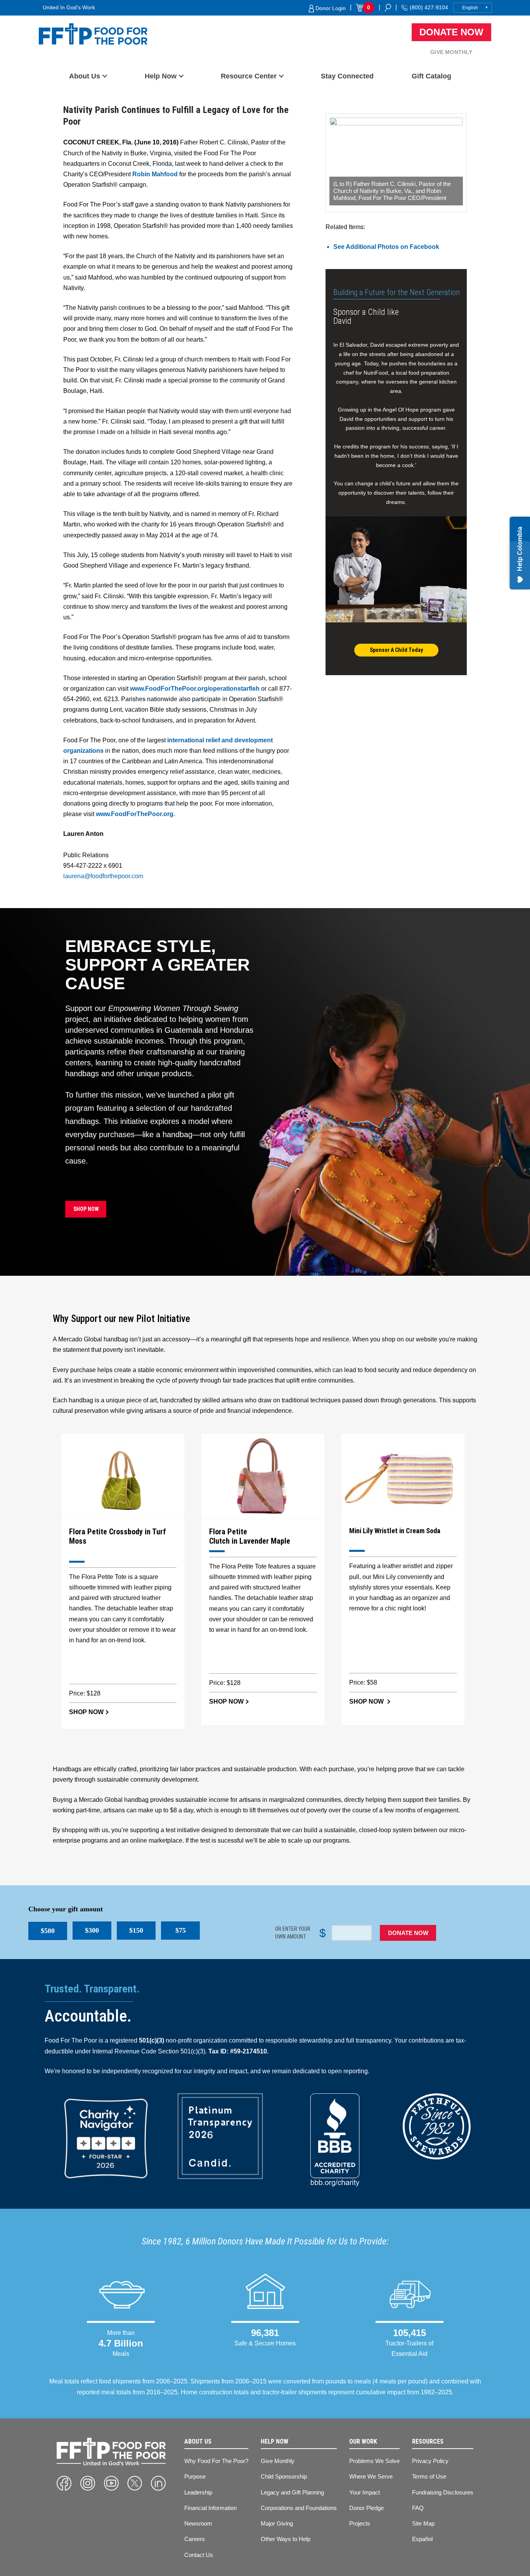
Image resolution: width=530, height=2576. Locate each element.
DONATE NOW (408, 1933)
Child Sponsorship (284, 2476)
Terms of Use (429, 2476)
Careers (195, 2539)
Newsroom (198, 2523)
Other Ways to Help (286, 2539)
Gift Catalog (431, 76)
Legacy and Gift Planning (292, 2492)
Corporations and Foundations (299, 2508)
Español (422, 2539)
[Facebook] (64, 2483)
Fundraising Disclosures (443, 2492)
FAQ (418, 2508)
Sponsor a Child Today (396, 650)
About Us (85, 76)
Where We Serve (371, 2476)
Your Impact (365, 2492)
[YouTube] (111, 2483)
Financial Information (210, 2508)
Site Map (423, 2523)
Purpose (195, 2476)
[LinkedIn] (158, 2483)
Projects (360, 2523)
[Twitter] (135, 2483)
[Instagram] (88, 2483)
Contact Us (199, 2555)
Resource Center (249, 76)
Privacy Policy (430, 2461)
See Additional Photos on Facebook (386, 247)
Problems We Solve (374, 2461)
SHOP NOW (86, 1209)
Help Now (161, 76)
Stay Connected (347, 76)
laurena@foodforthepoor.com (103, 876)
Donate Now (451, 32)
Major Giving (277, 2523)
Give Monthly (451, 52)
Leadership (198, 2492)
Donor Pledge (366, 2508)
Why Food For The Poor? (216, 2461)
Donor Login (330, 8)
